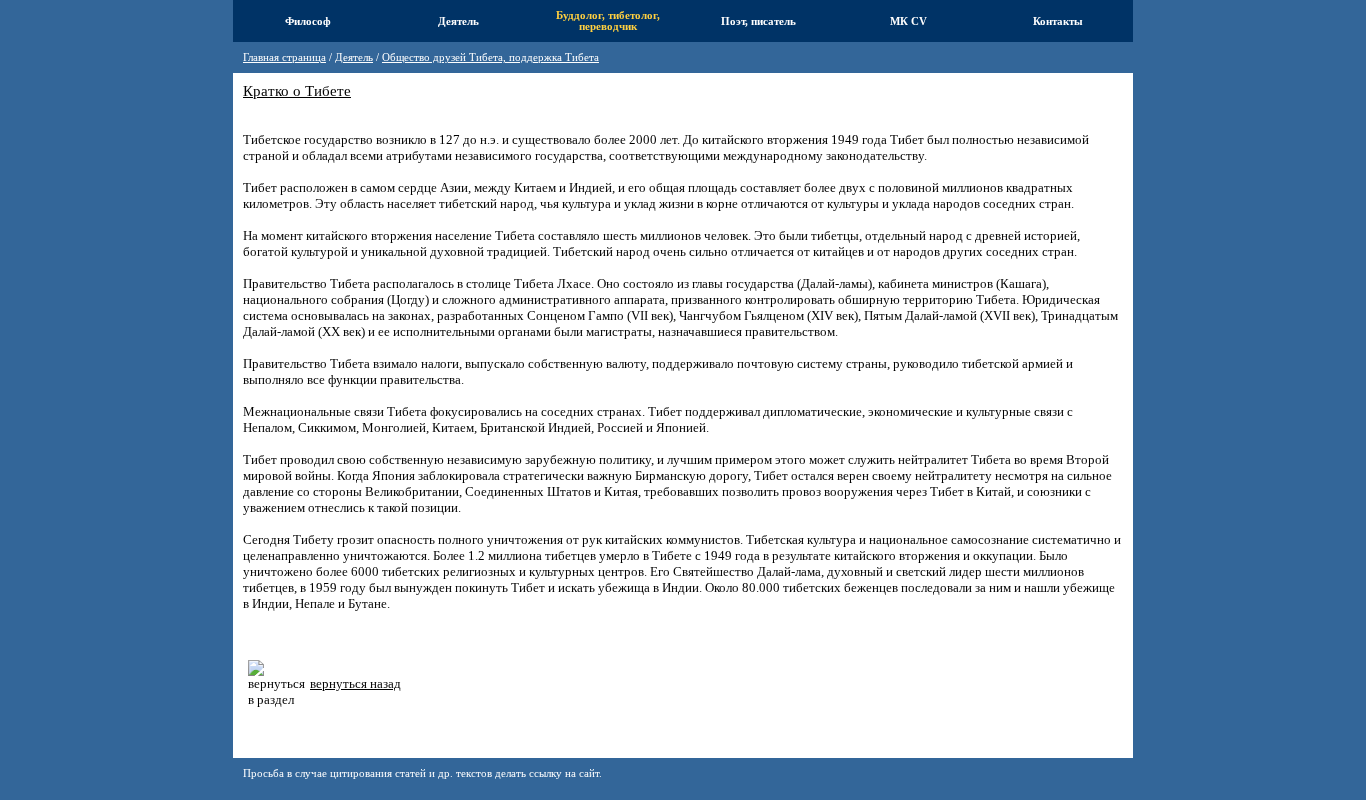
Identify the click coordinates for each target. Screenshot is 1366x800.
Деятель (354, 57)
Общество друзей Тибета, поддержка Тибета (490, 57)
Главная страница (284, 57)
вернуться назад (355, 683)
